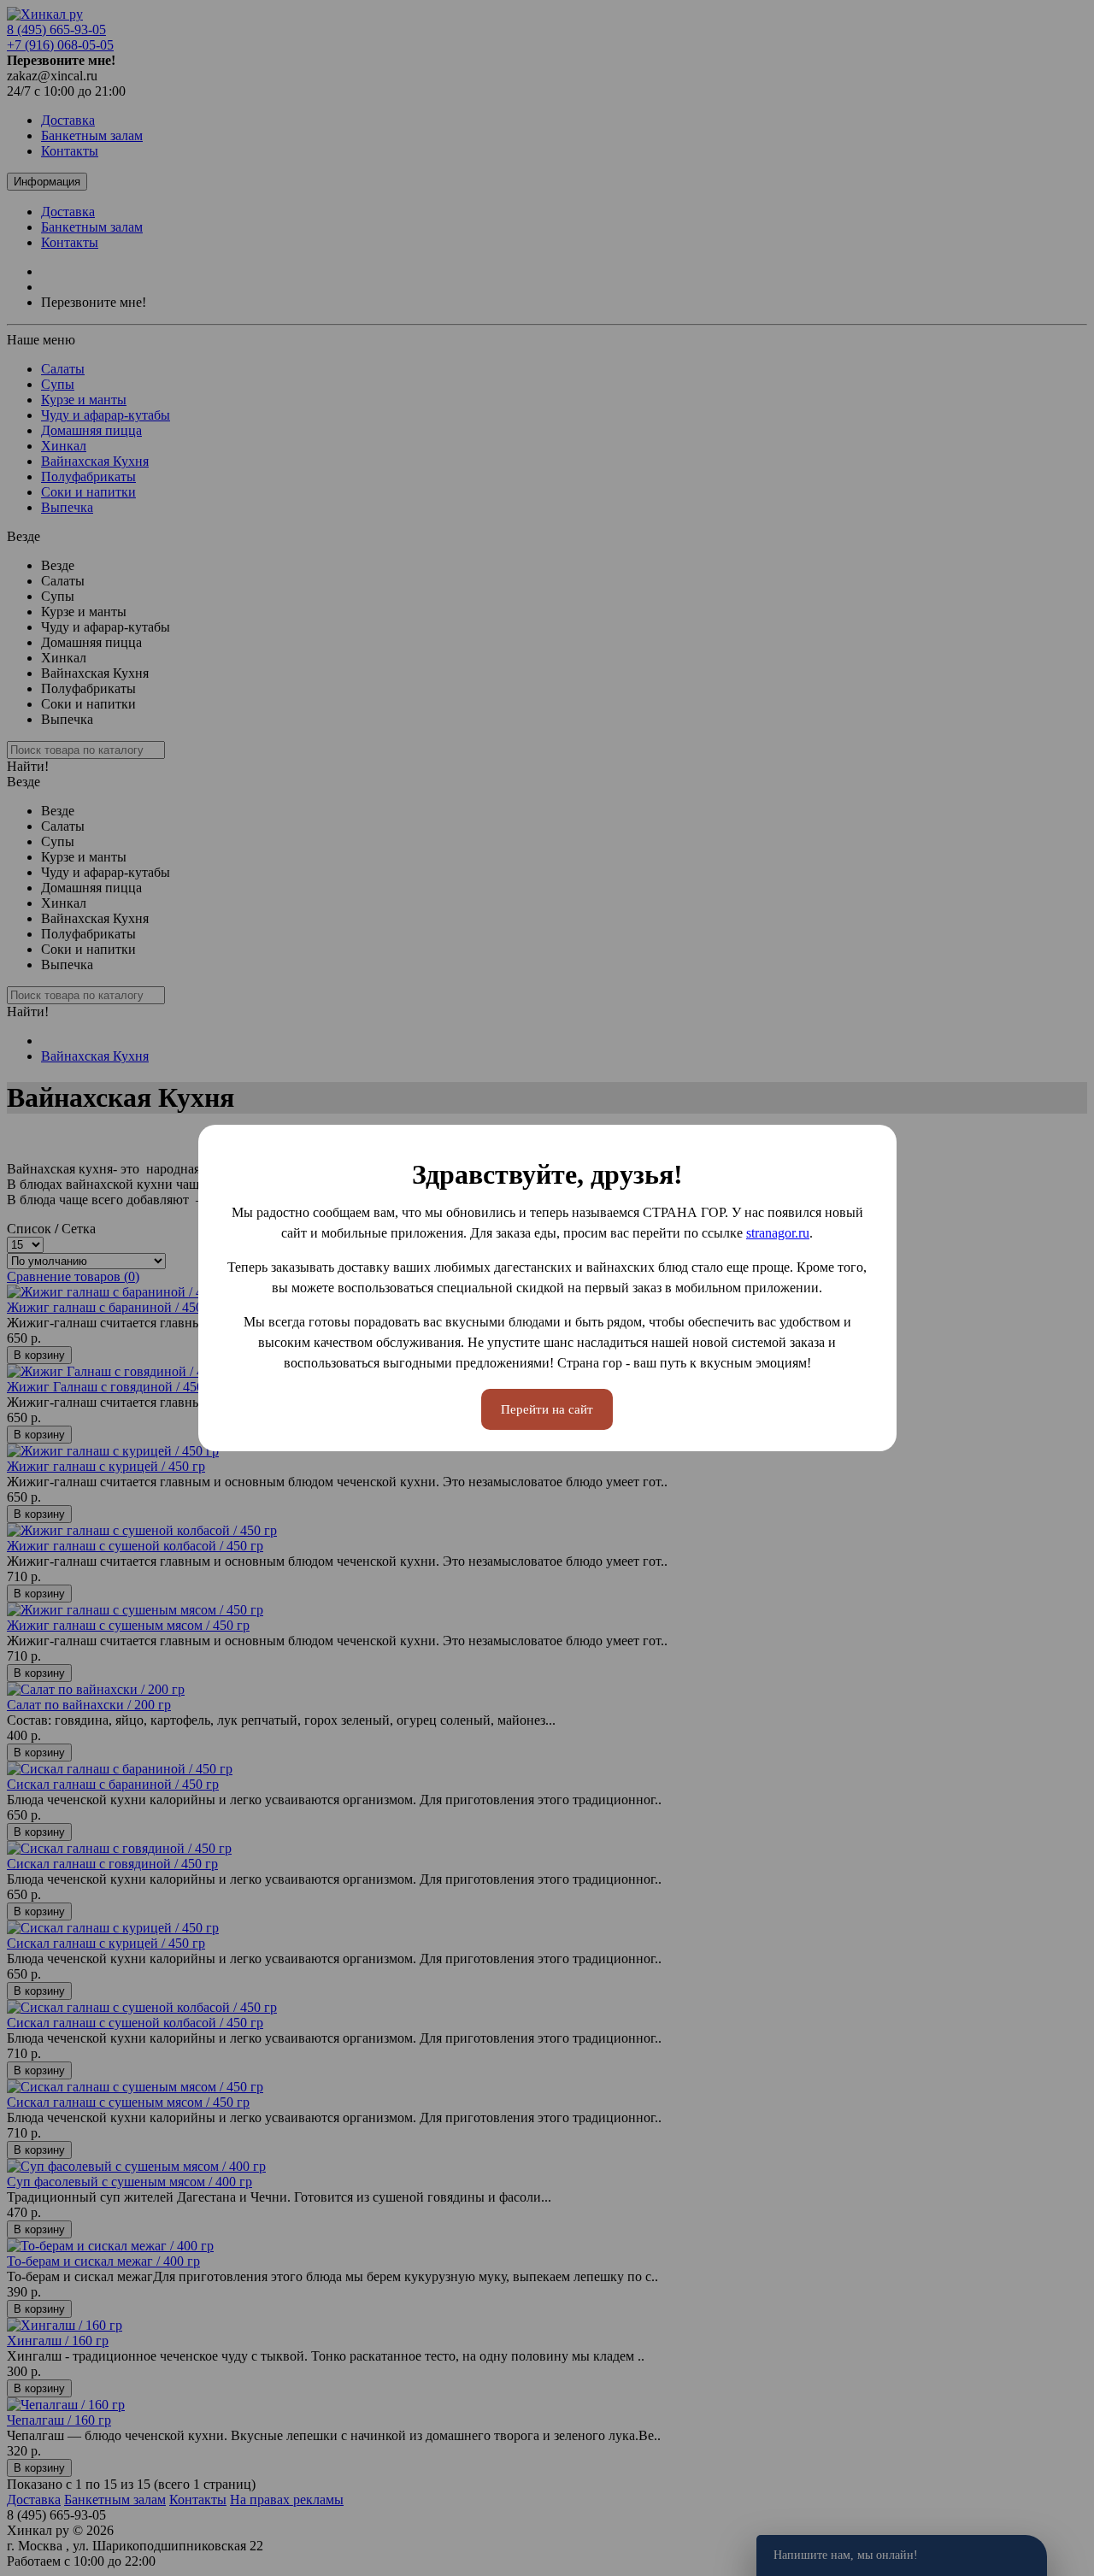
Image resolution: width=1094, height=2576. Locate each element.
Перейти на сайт (547, 1409)
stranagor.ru (778, 1233)
